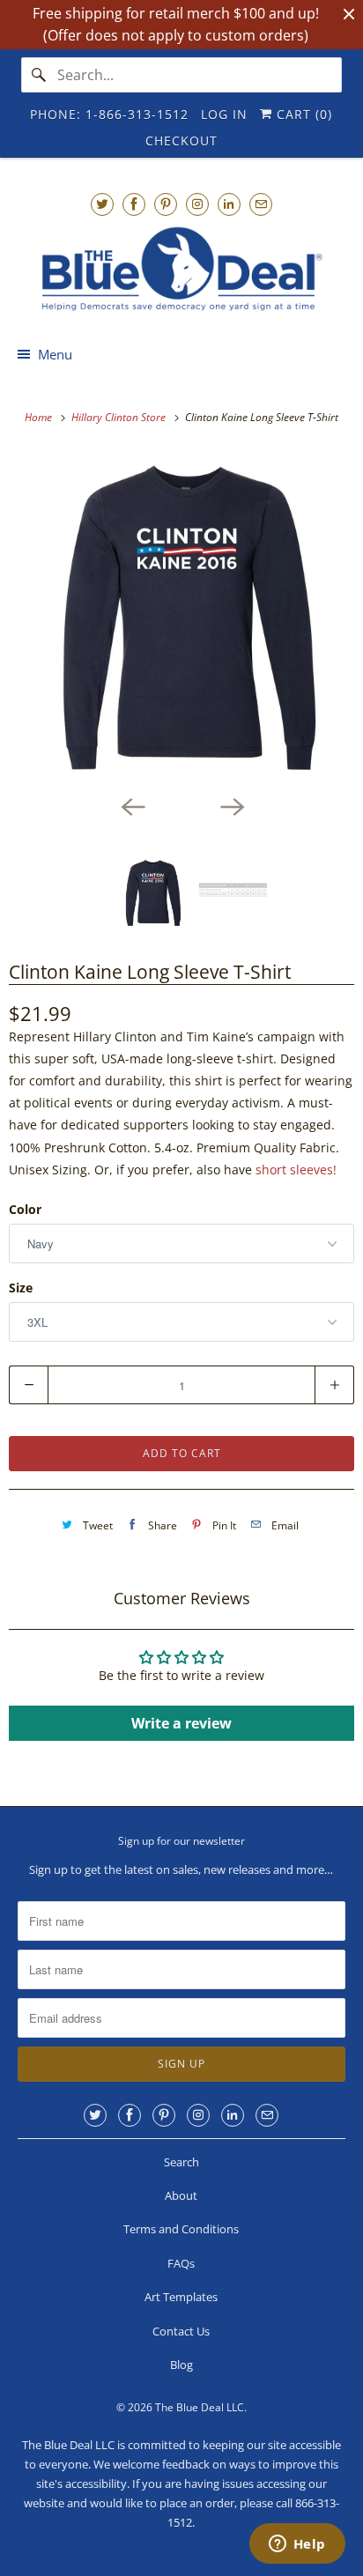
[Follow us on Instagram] (197, 204)
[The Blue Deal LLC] (181, 269)
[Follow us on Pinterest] (166, 204)
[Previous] (132, 805)
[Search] (39, 75)
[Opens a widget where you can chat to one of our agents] (297, 2545)
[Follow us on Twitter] (102, 204)
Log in (224, 114)
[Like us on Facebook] (134, 204)
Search (181, 2162)
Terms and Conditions (181, 2229)
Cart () (302, 114)
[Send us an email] (261, 204)
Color (25, 1209)
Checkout (181, 141)
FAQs (181, 2263)
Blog (181, 2365)
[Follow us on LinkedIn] (229, 204)
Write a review (181, 1723)
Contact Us (181, 2331)
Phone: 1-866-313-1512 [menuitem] (109, 114)
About (181, 2195)
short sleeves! (298, 1170)
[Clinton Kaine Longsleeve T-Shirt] (181, 618)
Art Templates (181, 2297)
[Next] (231, 805)
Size (21, 1288)
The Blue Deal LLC (200, 2407)
